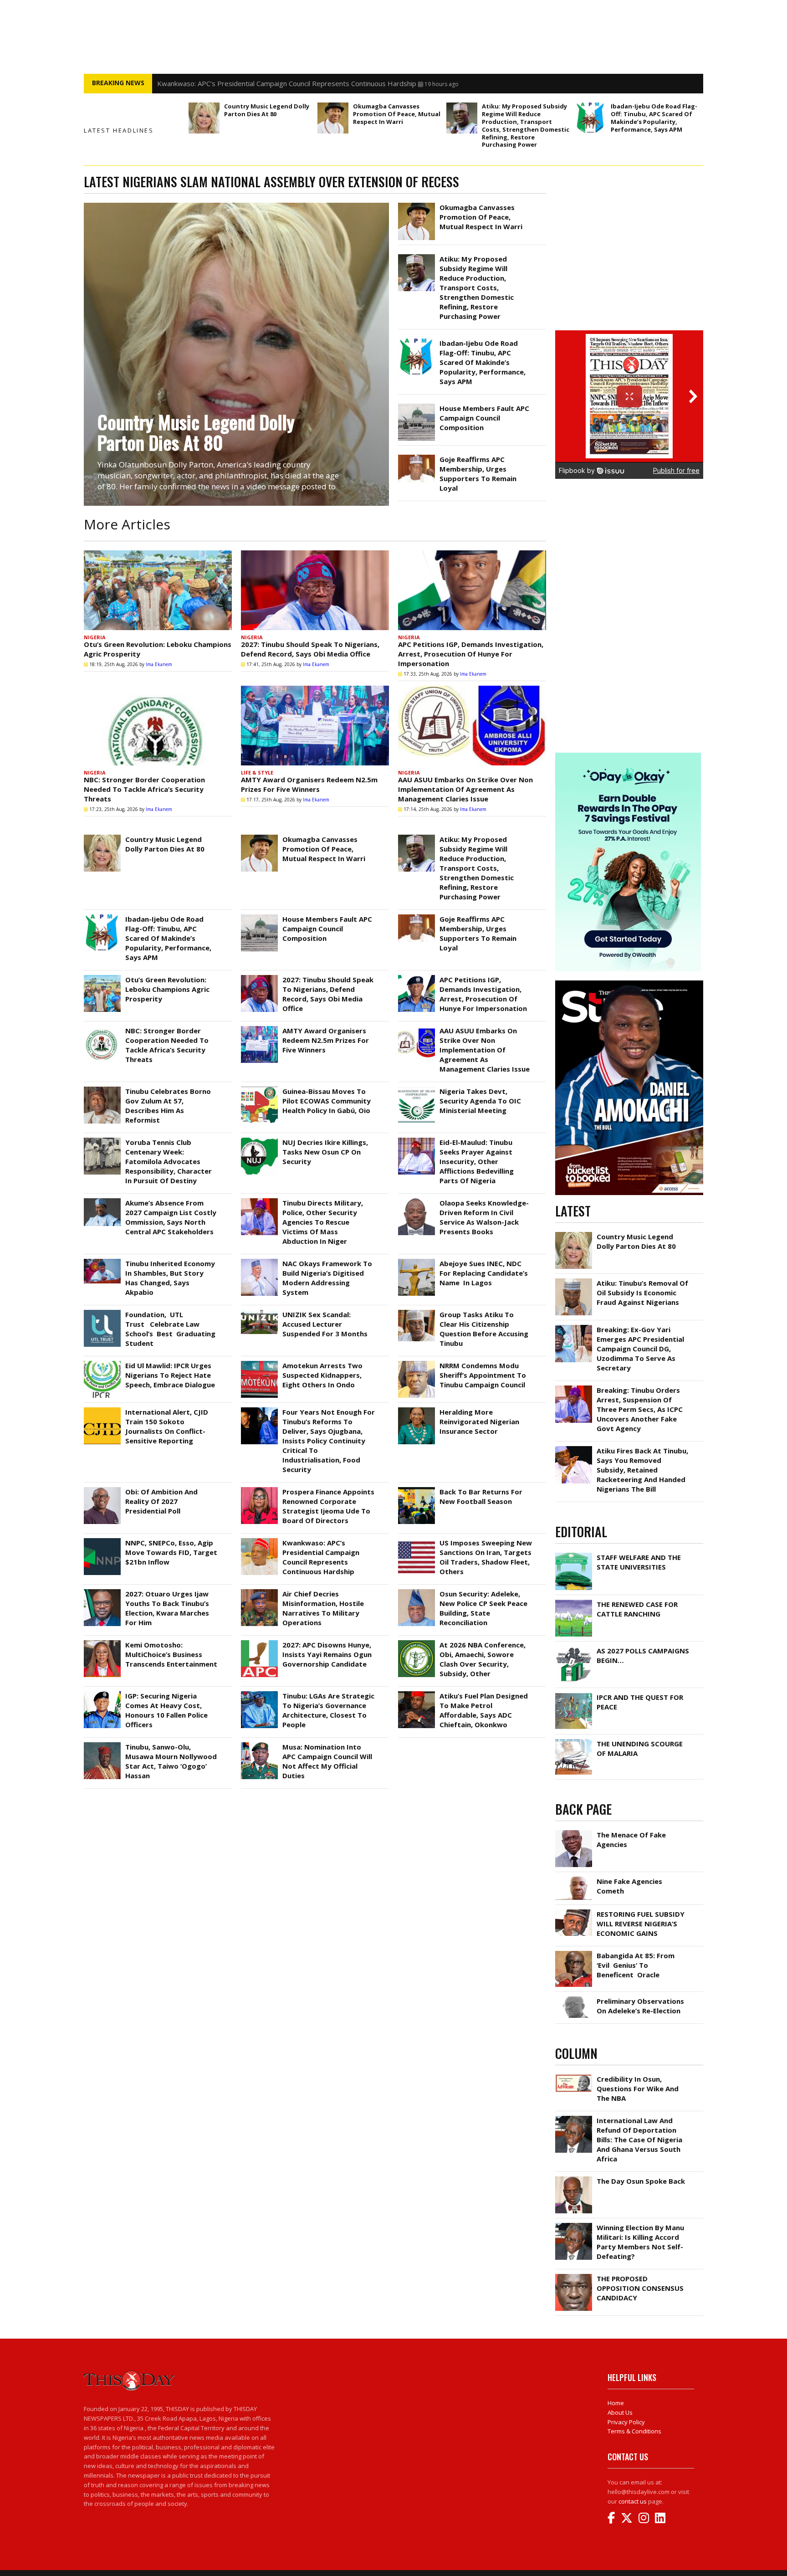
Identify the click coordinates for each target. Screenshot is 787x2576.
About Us (620, 2412)
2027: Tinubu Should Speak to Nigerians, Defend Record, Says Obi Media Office (310, 649)
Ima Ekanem (159, 664)
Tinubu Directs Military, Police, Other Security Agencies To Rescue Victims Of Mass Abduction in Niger (323, 1222)
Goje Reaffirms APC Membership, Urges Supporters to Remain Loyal (478, 474)
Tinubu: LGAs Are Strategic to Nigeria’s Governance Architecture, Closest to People (328, 1710)
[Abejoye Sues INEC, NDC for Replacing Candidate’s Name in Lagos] (416, 1261)
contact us (633, 2501)
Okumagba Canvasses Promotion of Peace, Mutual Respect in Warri (397, 114)
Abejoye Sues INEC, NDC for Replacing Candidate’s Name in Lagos (484, 1273)
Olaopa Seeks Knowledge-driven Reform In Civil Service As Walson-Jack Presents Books (484, 1217)
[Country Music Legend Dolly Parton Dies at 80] (204, 118)
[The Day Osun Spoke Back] (574, 2179)
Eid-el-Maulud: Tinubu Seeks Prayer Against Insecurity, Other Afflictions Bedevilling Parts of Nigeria (477, 1161)
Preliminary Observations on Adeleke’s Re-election (640, 2006)
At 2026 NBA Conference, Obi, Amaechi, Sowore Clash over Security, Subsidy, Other (483, 1659)
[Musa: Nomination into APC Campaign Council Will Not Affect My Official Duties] (259, 1745)
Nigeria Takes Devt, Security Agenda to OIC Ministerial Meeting (480, 1101)
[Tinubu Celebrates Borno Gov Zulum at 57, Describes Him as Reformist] (102, 1089)
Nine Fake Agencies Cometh (629, 1886)
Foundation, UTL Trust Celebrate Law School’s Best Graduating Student (170, 1329)
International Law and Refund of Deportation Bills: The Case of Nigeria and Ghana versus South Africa (639, 2140)
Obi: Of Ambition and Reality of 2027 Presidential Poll (161, 1501)
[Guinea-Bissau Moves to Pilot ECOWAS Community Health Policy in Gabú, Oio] (259, 1089)
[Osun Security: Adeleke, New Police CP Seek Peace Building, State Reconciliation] (416, 1591)
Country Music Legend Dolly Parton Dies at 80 (267, 110)
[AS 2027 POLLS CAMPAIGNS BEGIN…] (574, 1648)
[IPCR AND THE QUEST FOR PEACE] (574, 1695)
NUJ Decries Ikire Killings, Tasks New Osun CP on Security (325, 1152)
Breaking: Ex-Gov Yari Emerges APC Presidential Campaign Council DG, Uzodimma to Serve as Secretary (640, 1349)
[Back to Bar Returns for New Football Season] (416, 1489)
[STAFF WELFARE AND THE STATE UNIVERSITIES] (574, 1555)
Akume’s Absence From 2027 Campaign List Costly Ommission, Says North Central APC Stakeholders (171, 1217)
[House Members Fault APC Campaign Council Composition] (416, 406)
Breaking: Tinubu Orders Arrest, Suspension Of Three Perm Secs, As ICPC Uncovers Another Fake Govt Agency (640, 1409)
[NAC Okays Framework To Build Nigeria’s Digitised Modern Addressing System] (259, 1261)
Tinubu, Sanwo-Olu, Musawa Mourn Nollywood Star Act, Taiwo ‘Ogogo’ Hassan (171, 1761)
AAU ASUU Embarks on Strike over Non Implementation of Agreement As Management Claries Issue (465, 789)
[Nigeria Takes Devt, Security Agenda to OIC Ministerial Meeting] (416, 1089)
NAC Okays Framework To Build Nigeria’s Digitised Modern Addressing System (327, 1278)
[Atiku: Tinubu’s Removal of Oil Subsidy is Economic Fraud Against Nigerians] (574, 1281)
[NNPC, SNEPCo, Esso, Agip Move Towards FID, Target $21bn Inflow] (102, 1540)
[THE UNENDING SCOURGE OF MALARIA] (574, 1741)
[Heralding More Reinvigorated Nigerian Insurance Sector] (416, 1410)
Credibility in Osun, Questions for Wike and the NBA (638, 2089)
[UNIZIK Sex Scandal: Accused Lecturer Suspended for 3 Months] (259, 1312)
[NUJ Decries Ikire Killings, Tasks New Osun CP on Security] (259, 1140)
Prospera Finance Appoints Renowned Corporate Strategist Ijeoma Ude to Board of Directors (328, 1506)
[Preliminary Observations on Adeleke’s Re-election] (574, 1999)
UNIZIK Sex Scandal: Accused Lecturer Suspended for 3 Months (325, 1324)
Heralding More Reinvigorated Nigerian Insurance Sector (479, 1421)
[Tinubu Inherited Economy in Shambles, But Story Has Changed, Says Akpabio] (102, 1261)
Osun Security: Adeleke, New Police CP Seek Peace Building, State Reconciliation (483, 1608)
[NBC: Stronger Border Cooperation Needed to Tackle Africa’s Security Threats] (158, 726)
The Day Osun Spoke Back (641, 2181)
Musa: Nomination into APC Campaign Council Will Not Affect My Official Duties (327, 1761)
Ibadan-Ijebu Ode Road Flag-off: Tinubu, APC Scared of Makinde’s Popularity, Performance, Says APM (654, 118)
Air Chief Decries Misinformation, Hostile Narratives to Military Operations (323, 1608)
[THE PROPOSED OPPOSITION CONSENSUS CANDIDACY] (574, 2276)
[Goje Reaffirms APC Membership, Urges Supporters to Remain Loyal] (416, 457)
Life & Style (257, 772)
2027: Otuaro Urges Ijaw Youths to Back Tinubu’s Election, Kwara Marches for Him (167, 1608)
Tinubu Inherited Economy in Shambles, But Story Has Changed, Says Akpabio (170, 1278)
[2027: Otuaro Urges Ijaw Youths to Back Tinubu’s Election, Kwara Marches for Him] (102, 1591)
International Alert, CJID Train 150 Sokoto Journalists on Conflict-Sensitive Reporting (167, 1426)
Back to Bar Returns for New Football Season (481, 1496)
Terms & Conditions (634, 2431)
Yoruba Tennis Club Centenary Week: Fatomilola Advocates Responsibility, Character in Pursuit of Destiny (169, 1161)
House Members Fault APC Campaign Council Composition (484, 418)
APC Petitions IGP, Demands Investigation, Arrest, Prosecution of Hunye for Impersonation (471, 654)
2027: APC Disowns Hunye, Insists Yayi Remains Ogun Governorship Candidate (327, 1654)
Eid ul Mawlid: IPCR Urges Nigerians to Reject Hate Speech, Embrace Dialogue (170, 1375)
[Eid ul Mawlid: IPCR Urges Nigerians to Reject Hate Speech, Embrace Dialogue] (102, 1363)
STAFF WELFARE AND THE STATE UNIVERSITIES (639, 1562)
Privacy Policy (626, 2422)
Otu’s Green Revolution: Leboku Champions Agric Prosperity (167, 989)
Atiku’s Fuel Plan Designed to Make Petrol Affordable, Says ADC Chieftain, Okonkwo (484, 1710)
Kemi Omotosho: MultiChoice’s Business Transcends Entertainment (171, 1654)
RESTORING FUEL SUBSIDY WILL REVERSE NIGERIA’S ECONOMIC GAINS (641, 1924)
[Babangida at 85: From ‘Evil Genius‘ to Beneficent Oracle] (574, 1953)
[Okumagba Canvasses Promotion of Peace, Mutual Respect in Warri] (333, 118)
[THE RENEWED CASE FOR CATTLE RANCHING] (574, 1602)
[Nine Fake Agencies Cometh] (574, 1879)
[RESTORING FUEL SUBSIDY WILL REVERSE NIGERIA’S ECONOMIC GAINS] (574, 1912)
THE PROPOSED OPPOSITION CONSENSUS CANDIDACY (640, 2288)
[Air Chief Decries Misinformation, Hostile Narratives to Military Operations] (259, 1591)
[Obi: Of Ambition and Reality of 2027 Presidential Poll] (102, 1489)
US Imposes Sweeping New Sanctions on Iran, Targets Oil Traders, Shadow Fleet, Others (297, 83)
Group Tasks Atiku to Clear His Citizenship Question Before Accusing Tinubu (484, 1329)
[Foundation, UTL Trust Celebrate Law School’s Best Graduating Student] (102, 1312)
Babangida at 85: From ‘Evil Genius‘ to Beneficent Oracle (636, 1965)
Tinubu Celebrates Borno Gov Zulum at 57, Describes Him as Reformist (168, 1106)
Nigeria (95, 637)
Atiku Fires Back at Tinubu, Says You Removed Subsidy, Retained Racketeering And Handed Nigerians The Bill (642, 1470)
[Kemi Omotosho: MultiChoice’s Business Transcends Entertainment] (102, 1642)
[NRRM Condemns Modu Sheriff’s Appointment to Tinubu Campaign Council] (416, 1363)
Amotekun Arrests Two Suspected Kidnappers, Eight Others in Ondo (322, 1375)
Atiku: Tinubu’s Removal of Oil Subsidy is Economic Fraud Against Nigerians (642, 1293)
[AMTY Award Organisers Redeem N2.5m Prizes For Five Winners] (315, 726)
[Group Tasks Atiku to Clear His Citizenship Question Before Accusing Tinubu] (416, 1312)
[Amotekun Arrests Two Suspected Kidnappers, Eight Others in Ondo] (259, 1363)
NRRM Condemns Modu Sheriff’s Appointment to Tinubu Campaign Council (483, 1375)
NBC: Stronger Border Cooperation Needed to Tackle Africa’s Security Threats (144, 789)
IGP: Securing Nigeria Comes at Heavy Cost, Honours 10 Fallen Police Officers (166, 1710)
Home (616, 2403)
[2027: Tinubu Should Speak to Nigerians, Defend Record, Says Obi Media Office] (315, 590)
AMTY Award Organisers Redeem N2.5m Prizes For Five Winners (309, 784)
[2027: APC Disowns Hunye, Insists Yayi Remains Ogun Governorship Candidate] (259, 1642)
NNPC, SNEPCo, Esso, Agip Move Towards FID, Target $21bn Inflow (171, 1552)
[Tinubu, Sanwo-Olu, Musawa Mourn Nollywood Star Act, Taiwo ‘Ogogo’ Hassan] (102, 1745)
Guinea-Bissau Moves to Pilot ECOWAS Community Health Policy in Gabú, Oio (327, 1101)
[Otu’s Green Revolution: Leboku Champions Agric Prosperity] (158, 590)
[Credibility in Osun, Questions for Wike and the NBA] (574, 2077)
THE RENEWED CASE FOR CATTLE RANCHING (637, 1609)
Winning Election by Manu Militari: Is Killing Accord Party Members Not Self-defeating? (640, 2242)
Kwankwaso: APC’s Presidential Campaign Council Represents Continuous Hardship (321, 1557)
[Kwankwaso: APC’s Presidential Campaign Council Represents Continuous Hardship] (259, 1540)
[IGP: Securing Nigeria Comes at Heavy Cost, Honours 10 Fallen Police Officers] (102, 1693)
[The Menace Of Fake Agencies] (574, 1832)
